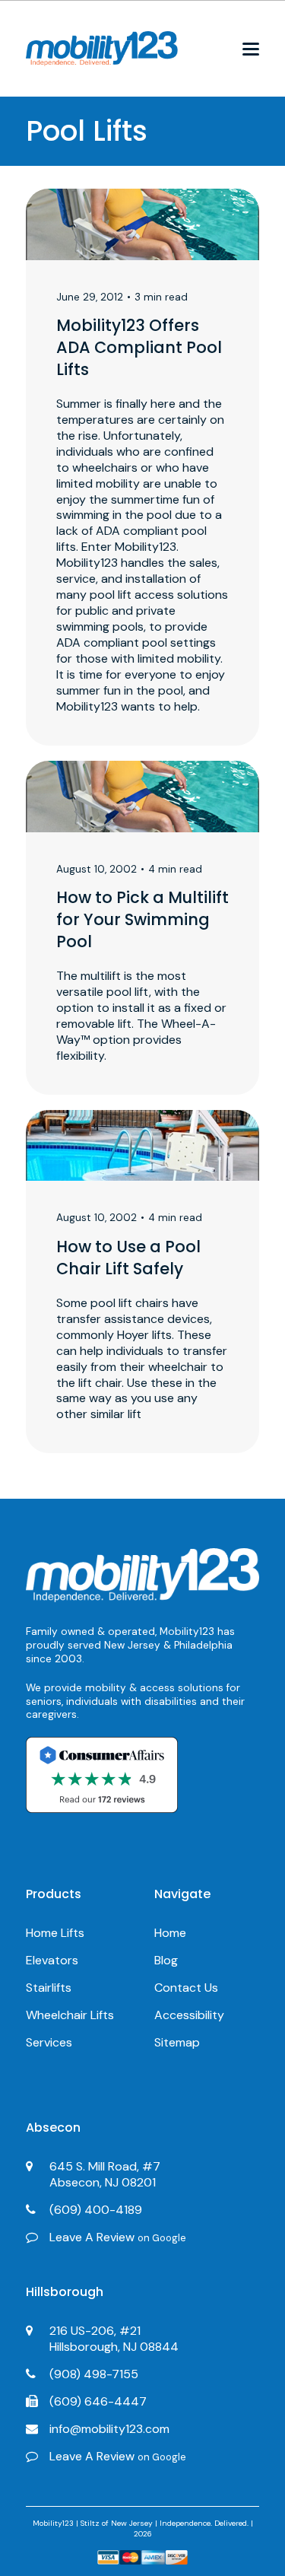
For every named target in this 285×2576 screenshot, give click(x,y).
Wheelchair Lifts (70, 2015)
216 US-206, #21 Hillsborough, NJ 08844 (114, 2339)
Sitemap (177, 2042)
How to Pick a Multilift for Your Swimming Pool (142, 919)
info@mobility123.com (109, 2429)
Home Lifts (55, 1933)
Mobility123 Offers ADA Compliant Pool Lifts (139, 347)
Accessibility (189, 2015)
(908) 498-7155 (94, 2374)
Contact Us (186, 1988)
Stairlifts (49, 1988)
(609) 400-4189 (96, 2210)
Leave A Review (118, 2237)
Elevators (52, 1960)
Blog (166, 1960)
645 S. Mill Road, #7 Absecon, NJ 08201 (105, 2174)
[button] (251, 49)
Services (49, 2042)
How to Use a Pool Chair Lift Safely (128, 1258)
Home (170, 1933)
